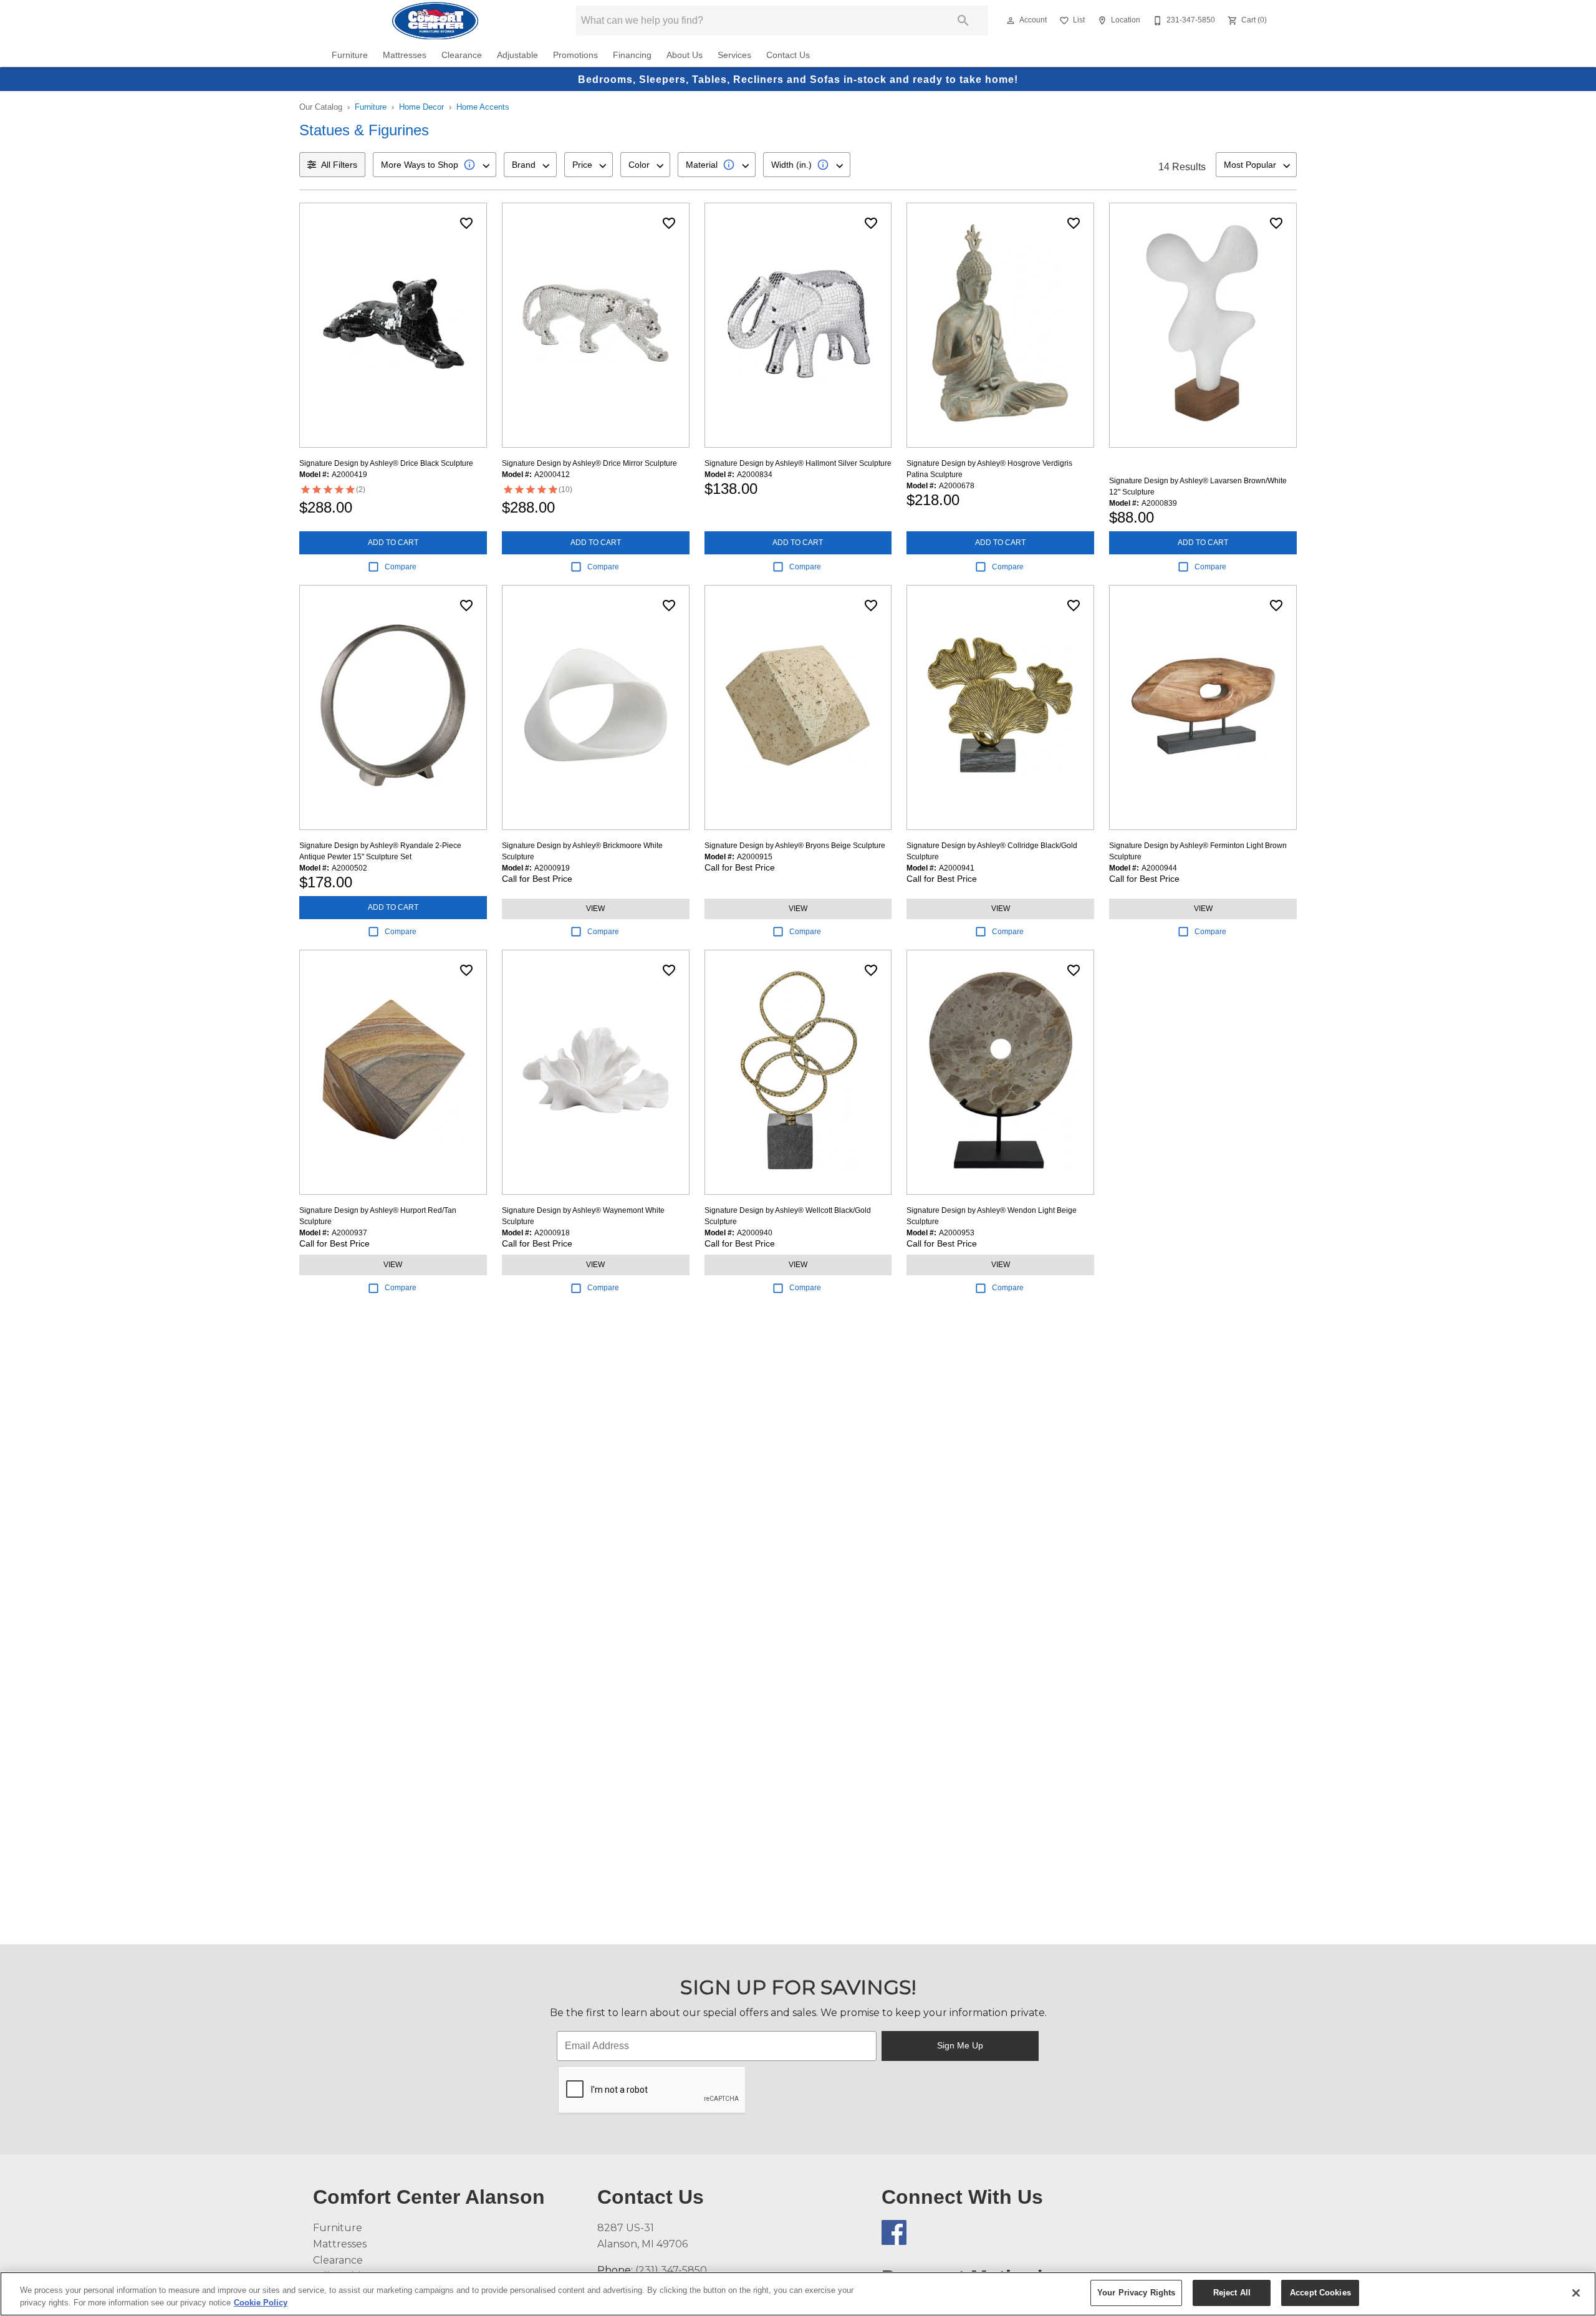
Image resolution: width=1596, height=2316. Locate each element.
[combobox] (435, 165)
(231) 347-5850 (671, 2270)
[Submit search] (963, 21)
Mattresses (405, 55)
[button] (1011, 21)
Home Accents (483, 107)
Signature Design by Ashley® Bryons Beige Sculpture (795, 846)
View (595, 909)
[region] (798, 2294)
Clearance (462, 55)
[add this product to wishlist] (466, 223)
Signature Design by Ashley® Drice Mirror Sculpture (589, 463)
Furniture (350, 55)
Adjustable (517, 55)
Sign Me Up (960, 2045)
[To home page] (435, 21)
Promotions (575, 55)
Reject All (1232, 2293)
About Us (685, 55)
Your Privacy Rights (1136, 2293)
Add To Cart (393, 543)
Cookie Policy (261, 2303)
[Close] (1576, 2293)
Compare (401, 567)
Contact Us (788, 55)
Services (734, 55)
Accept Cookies (1320, 2293)
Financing (632, 55)
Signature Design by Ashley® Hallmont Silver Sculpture (798, 463)
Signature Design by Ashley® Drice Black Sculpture (386, 463)
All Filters (339, 165)
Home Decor (421, 107)
